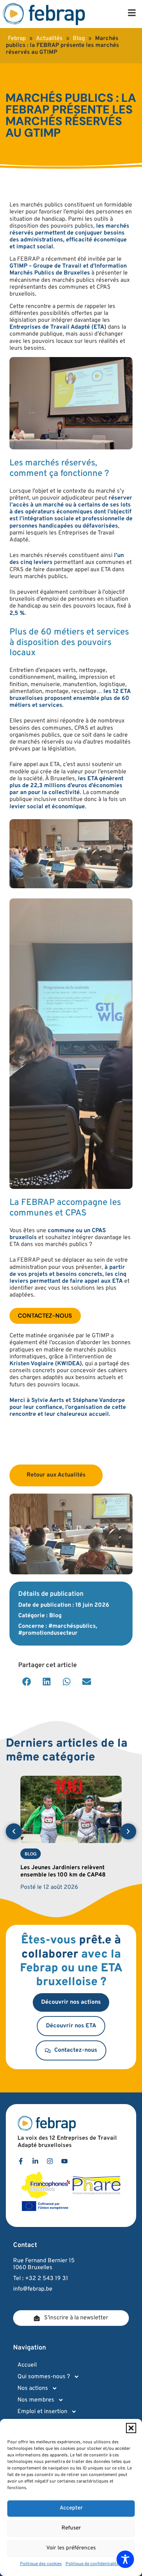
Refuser (71, 2528)
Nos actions (33, 2388)
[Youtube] (64, 2161)
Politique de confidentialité (92, 2564)
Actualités (49, 39)
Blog (79, 39)
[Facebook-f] (21, 2161)
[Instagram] (50, 2161)
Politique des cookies (41, 2564)
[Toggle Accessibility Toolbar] (125, 2559)
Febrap (17, 39)
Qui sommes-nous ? (44, 2377)
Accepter (71, 2508)
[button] (131, 2428)
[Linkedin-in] (35, 2161)
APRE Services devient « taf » (61, 1868)
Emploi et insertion (42, 2412)
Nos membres (36, 2400)
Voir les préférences (71, 2548)
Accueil (27, 2365)
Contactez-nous (45, 1316)
